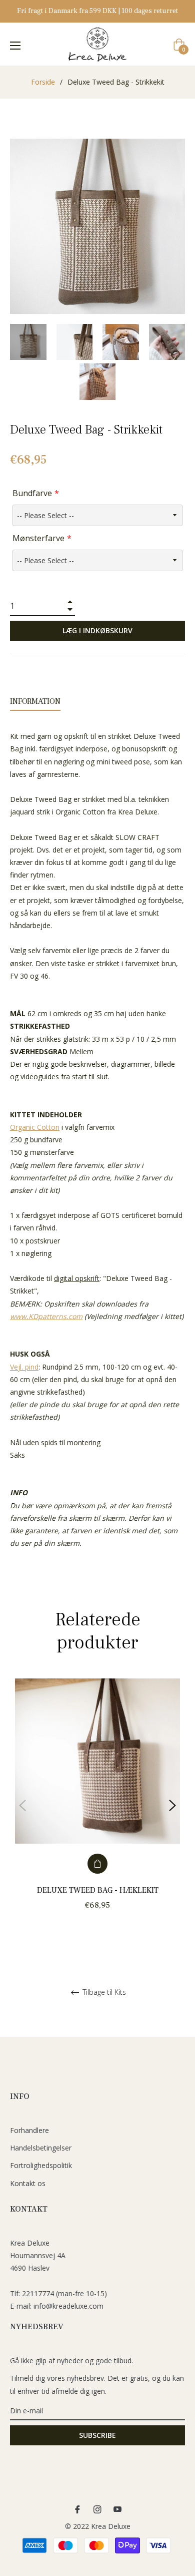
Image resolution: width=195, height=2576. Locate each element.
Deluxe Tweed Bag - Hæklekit (98, 1890)
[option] (97, 1806)
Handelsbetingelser (41, 2148)
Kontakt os (28, 2183)
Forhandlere (29, 2130)
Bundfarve (32, 493)
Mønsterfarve (38, 538)
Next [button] (172, 1806)
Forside (43, 82)
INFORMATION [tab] (35, 701)
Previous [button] (22, 1806)
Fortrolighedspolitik (41, 2165)
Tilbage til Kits (103, 1993)
